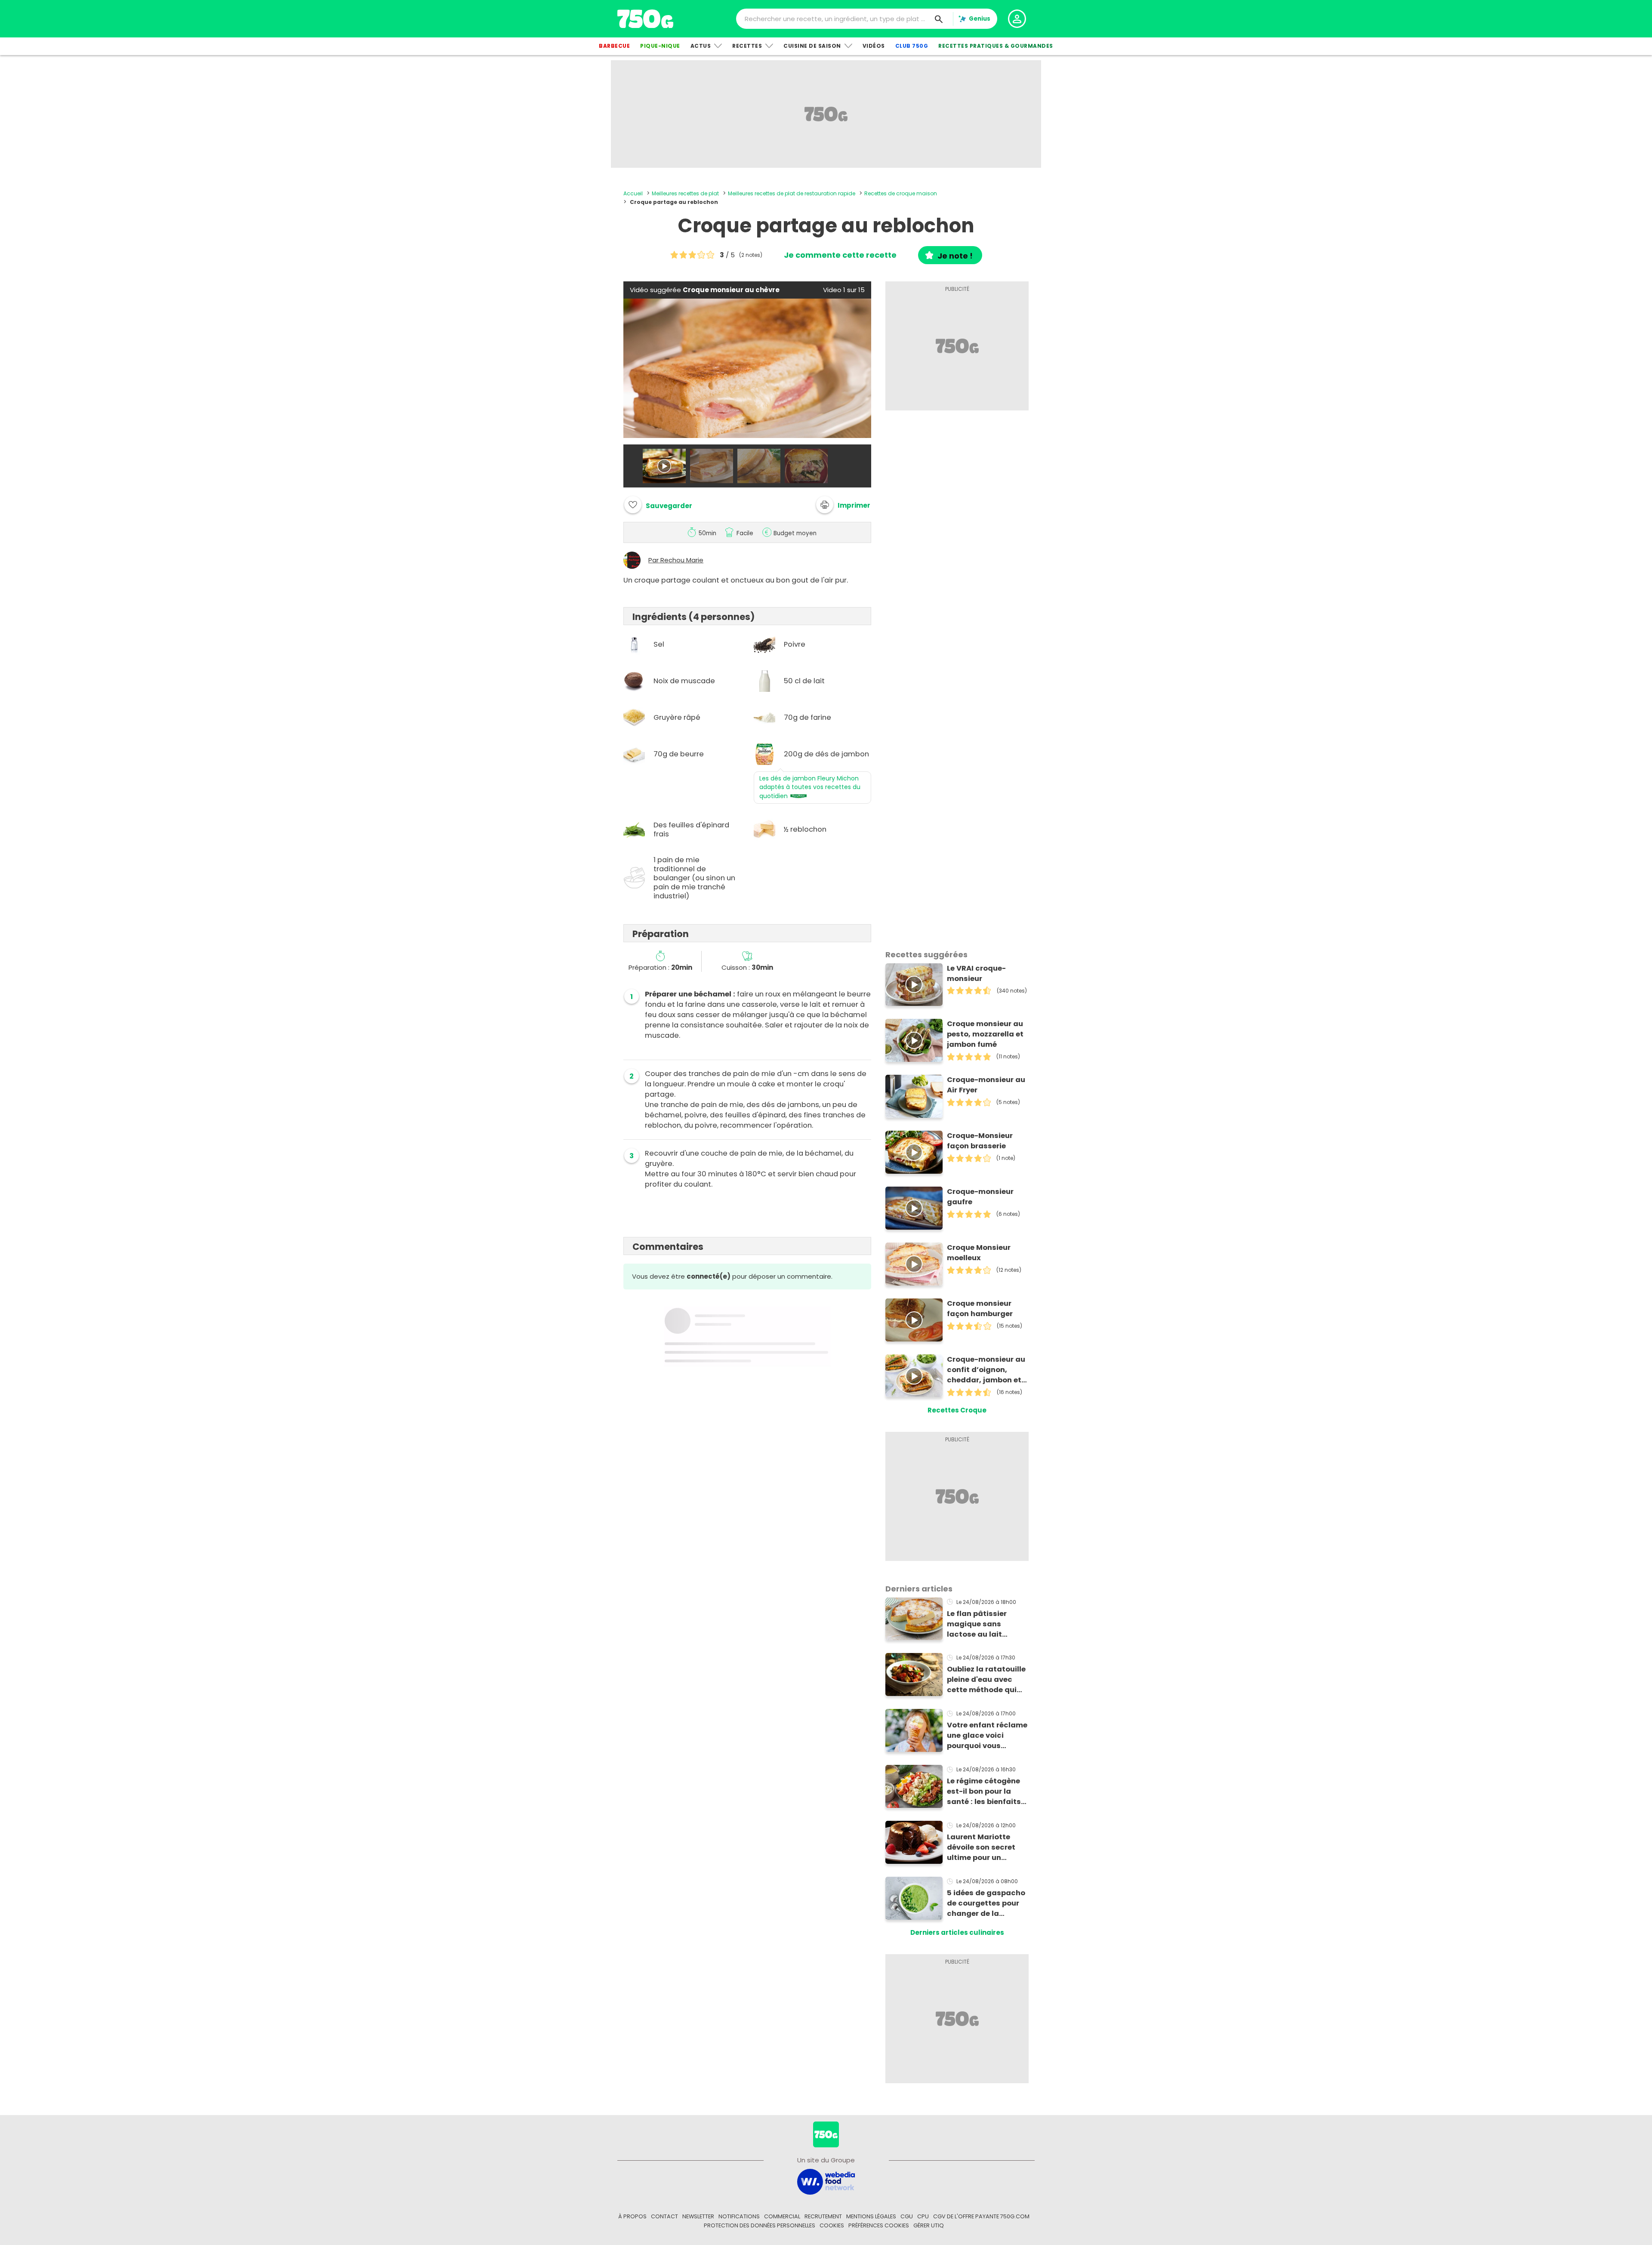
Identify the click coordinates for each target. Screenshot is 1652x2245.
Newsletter (698, 2216)
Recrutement (823, 2216)
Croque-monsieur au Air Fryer (986, 1085)
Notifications (739, 2216)
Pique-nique (660, 46)
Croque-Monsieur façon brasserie (980, 1141)
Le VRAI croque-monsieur (976, 973)
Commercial (782, 2216)
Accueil (633, 193)
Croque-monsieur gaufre (980, 1197)
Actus (701, 46)
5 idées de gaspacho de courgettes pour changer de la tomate (986, 1903)
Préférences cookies (879, 2225)
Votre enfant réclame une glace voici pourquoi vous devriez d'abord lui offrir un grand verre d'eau (987, 1736)
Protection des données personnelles (760, 2225)
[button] (843, 505)
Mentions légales (871, 2216)
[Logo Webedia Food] (826, 2181)
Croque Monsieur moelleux (979, 1253)
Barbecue (614, 46)
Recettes (747, 46)
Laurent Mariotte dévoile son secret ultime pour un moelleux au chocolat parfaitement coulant (981, 1847)
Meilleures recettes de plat (685, 193)
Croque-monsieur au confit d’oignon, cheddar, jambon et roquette (986, 1370)
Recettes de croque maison (901, 193)
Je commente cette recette (840, 255)
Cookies (832, 2225)
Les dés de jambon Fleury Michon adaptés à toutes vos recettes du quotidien (810, 787)
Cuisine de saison (812, 46)
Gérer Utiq (929, 2225)
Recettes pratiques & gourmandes (996, 46)
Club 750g (912, 46)
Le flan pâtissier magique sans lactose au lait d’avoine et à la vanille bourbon (977, 1624)
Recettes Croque (957, 1410)
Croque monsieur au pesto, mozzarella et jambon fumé (985, 1034)
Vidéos (874, 46)
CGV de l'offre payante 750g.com (981, 2216)
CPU (923, 2216)
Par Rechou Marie (676, 560)
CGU (907, 2216)
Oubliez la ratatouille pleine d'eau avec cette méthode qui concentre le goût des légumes (986, 1680)
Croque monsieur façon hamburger (980, 1309)
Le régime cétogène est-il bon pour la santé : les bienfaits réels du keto (984, 1792)
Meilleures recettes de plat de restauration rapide (792, 193)
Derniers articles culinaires (957, 1932)
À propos (632, 2216)
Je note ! (955, 256)
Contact (664, 2216)
